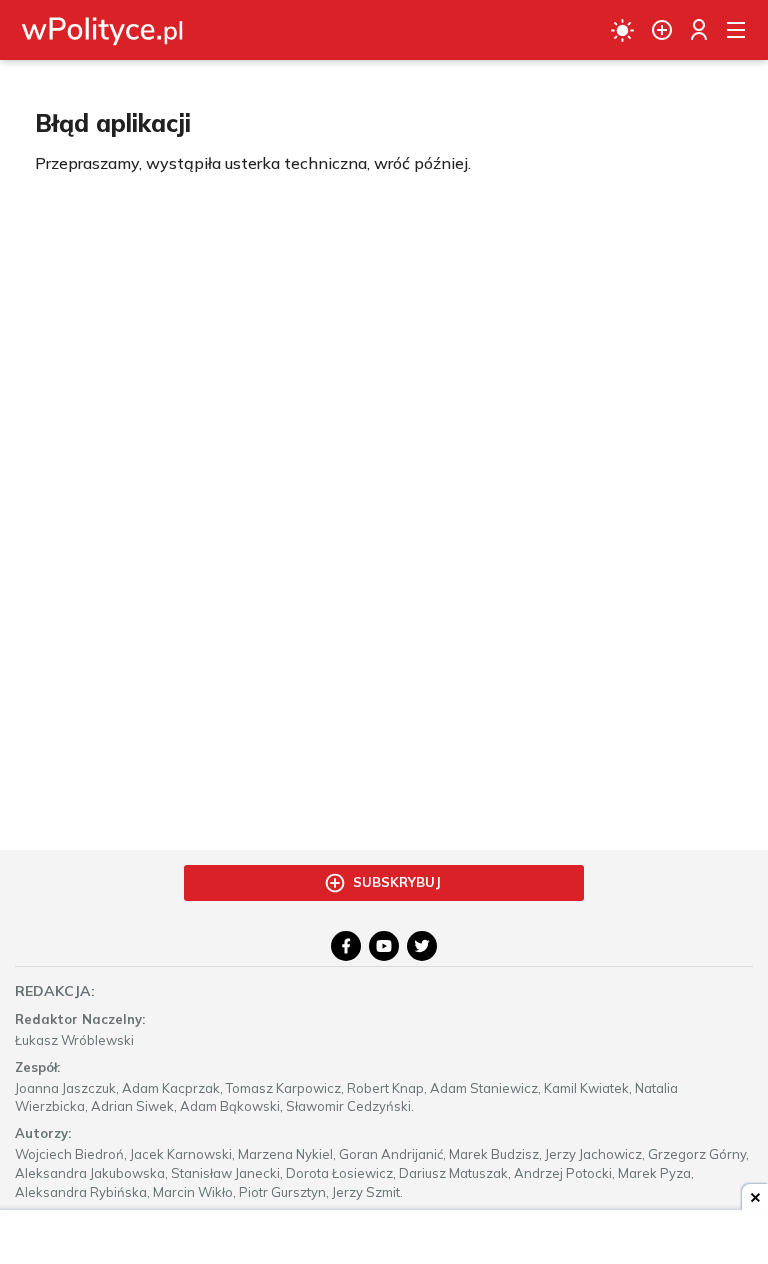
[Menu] (736, 30)
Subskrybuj (397, 882)
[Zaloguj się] (699, 30)
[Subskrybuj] (662, 30)
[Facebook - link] (346, 946)
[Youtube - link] (384, 946)
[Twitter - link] (422, 946)
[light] (622, 30)
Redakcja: (55, 991)
